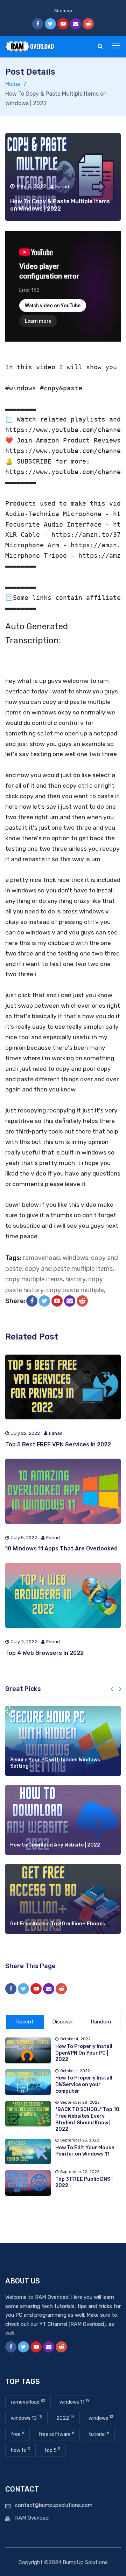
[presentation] (112, 1690)
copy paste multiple (75, 1290)
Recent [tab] (25, 2022)
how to (20, 2450)
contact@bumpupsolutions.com (54, 2505)
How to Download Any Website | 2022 (55, 1845)
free (17, 2434)
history (75, 1279)
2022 (65, 2418)
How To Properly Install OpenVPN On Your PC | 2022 (84, 2053)
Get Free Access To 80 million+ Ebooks (58, 1924)
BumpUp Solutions (85, 2562)
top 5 (52, 2450)
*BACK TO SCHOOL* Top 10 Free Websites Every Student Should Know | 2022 (87, 2119)
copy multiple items (34, 1279)
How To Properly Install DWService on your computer (84, 2084)
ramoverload (41, 1258)
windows (75, 1258)
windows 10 (26, 2418)
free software (56, 2434)
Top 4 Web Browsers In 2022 (44, 1653)
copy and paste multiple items (69, 1269)
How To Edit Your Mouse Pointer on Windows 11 (85, 2151)
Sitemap (63, 11)
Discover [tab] (63, 2022)
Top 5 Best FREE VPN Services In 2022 (58, 1444)
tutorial (99, 2434)
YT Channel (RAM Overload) (73, 2324)
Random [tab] (101, 2022)
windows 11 (75, 2402)
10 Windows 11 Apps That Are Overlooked (61, 1549)
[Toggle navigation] (117, 46)
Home (13, 84)
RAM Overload (32, 2518)
